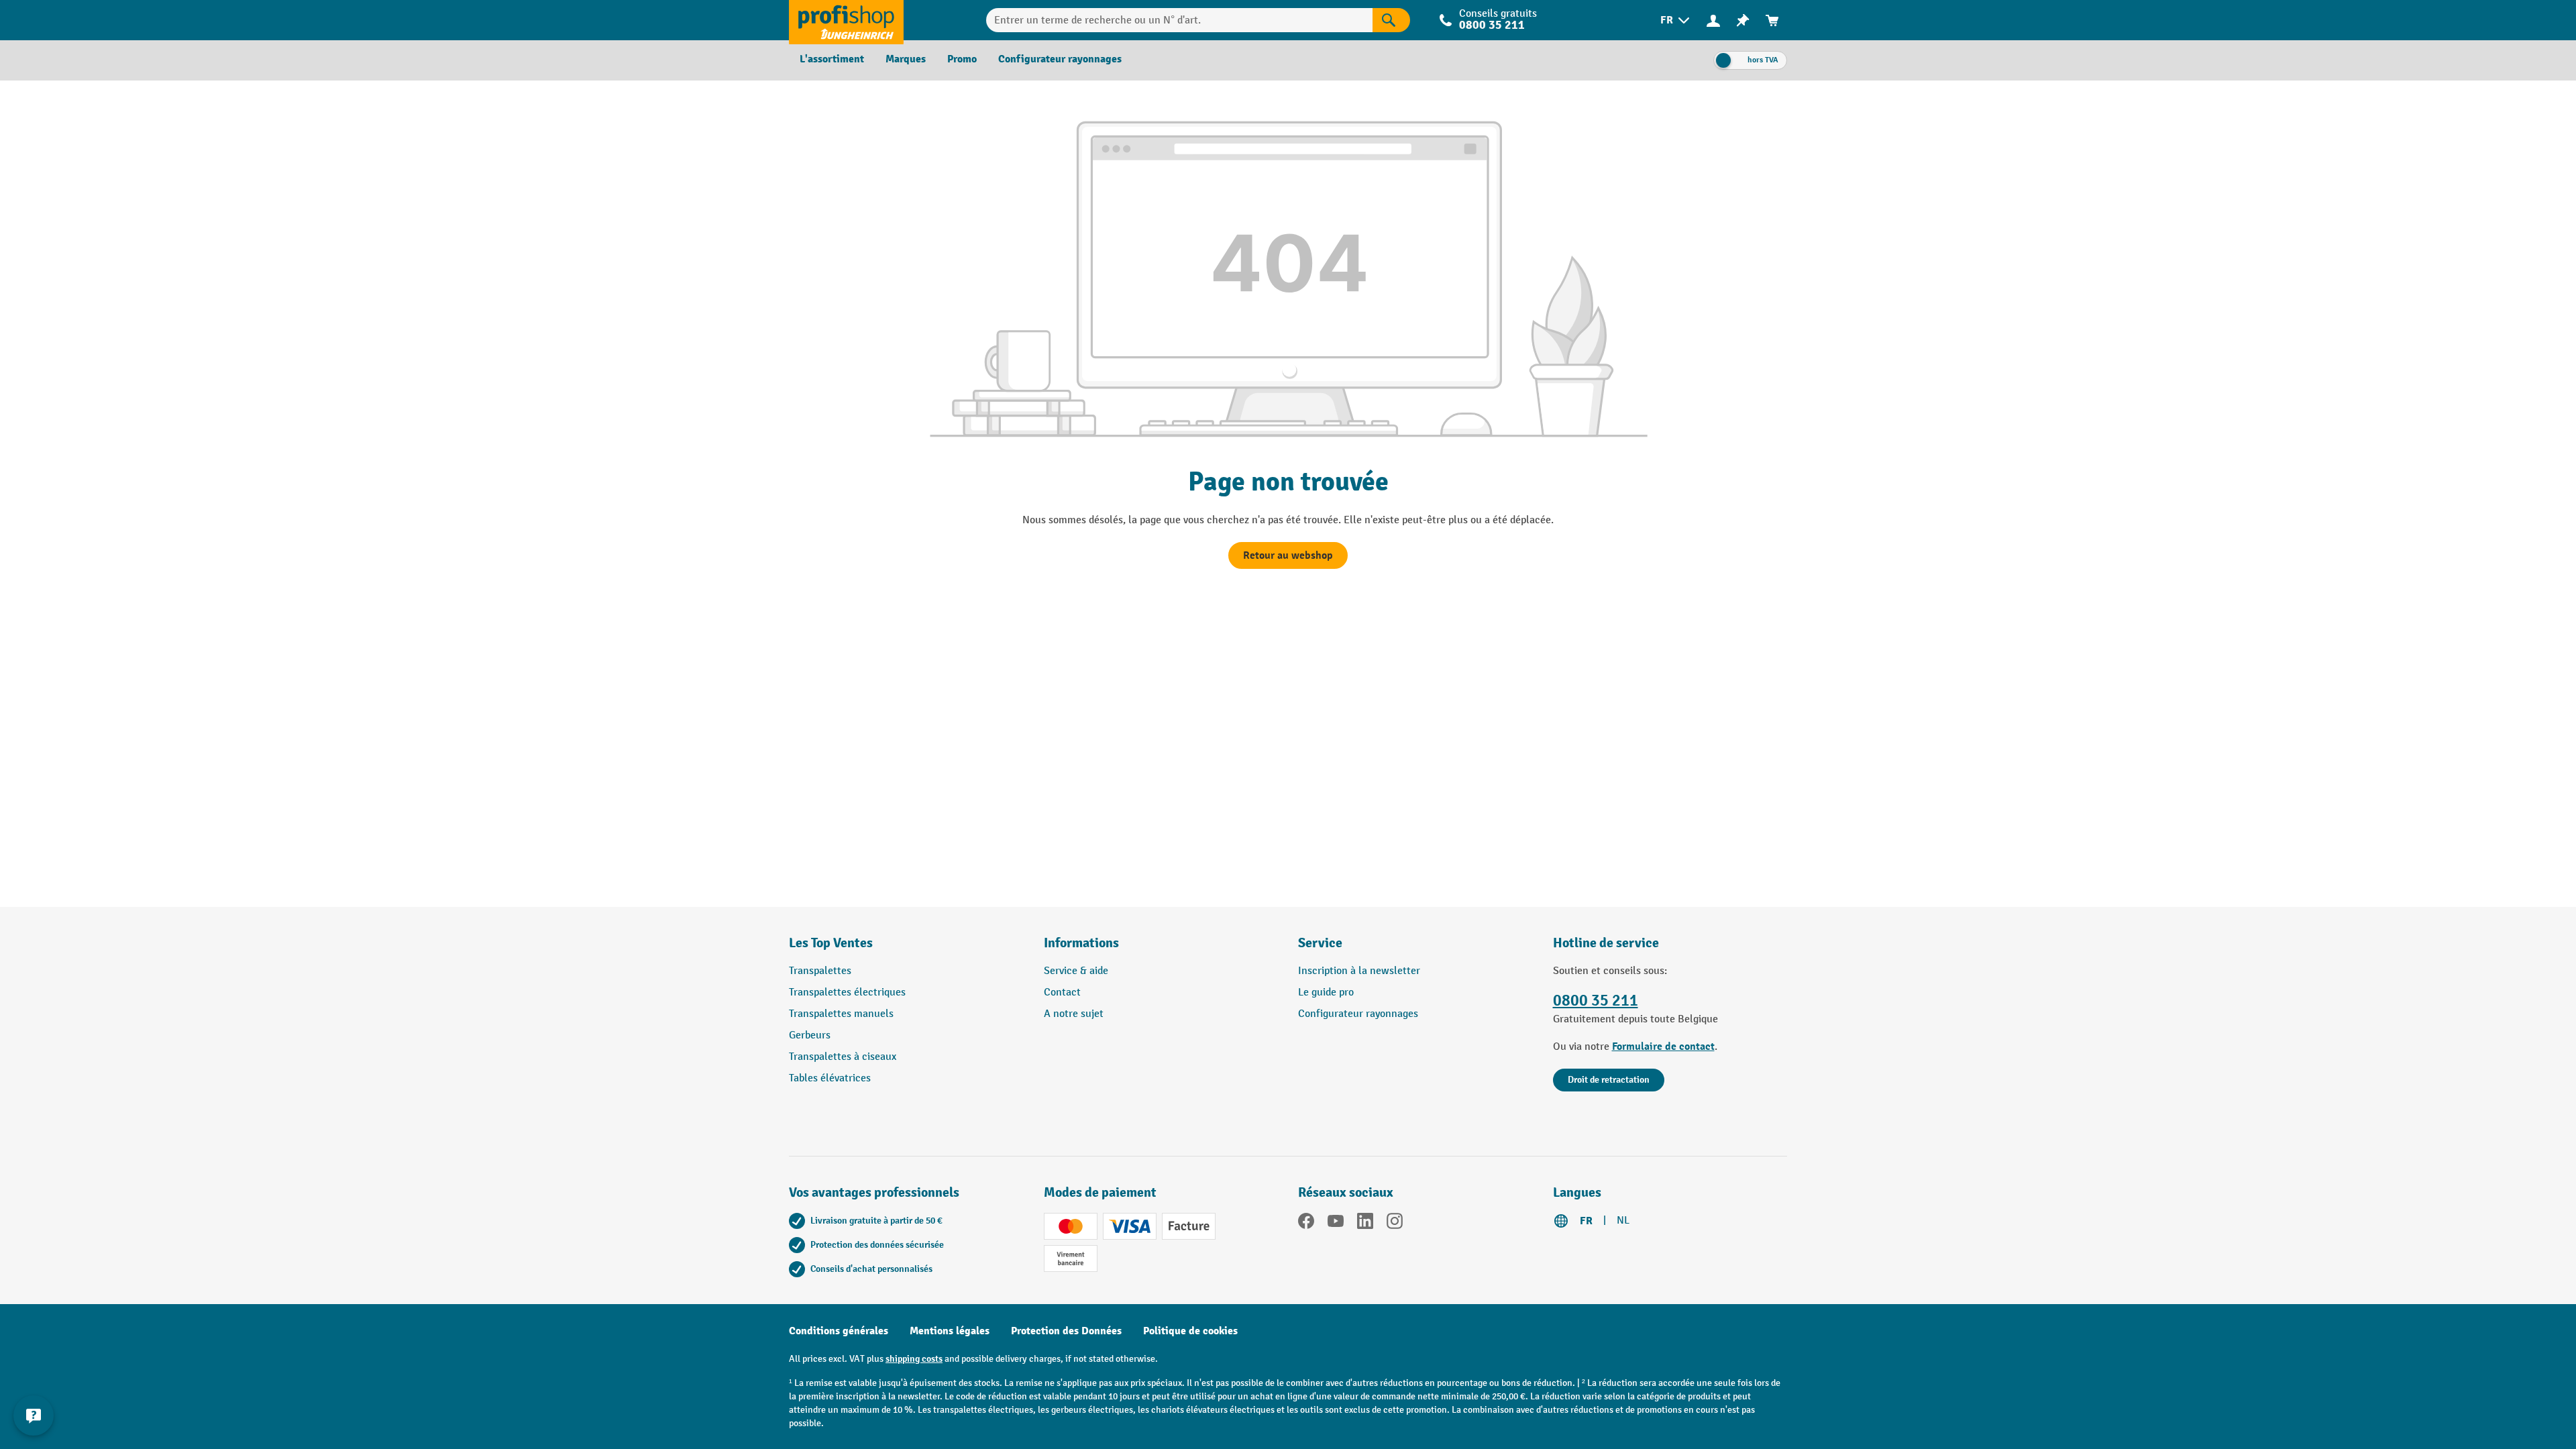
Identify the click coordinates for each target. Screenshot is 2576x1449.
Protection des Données (1066, 1331)
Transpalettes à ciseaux (843, 1057)
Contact (1062, 992)
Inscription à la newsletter (1359, 971)
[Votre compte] (1713, 20)
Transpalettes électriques (847, 992)
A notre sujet (1074, 1014)
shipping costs (914, 1359)
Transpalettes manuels (841, 1014)
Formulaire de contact (1663, 1046)
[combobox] (1179, 20)
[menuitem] (1676, 20)
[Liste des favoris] (1743, 20)
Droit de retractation (1609, 1080)
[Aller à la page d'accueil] (846, 20)
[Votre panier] (1772, 20)
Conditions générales (839, 1331)
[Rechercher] (1391, 20)
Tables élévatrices (830, 1078)
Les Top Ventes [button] (831, 943)
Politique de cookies (1190, 1331)
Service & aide (1076, 971)
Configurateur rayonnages (1358, 1014)
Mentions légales (950, 1331)
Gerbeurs (810, 1035)
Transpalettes (820, 971)
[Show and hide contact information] (34, 1415)
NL (1623, 1221)
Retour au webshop (1288, 555)
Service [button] (1320, 943)
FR (1586, 1221)
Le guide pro (1326, 992)
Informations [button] (1081, 943)
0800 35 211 (1596, 1001)
